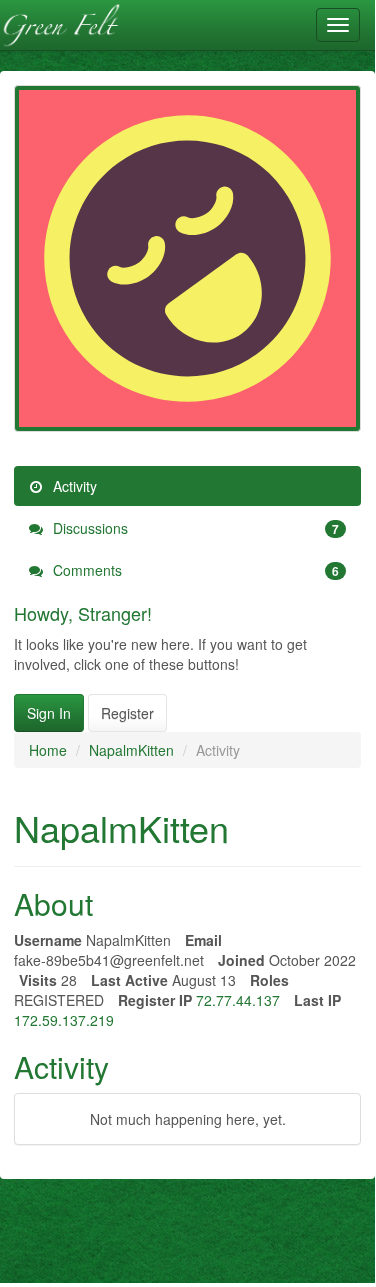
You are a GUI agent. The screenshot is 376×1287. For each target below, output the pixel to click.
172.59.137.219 (64, 1020)
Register (127, 713)
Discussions (194, 528)
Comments (194, 570)
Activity (73, 486)
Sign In (49, 713)
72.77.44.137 (238, 1000)
